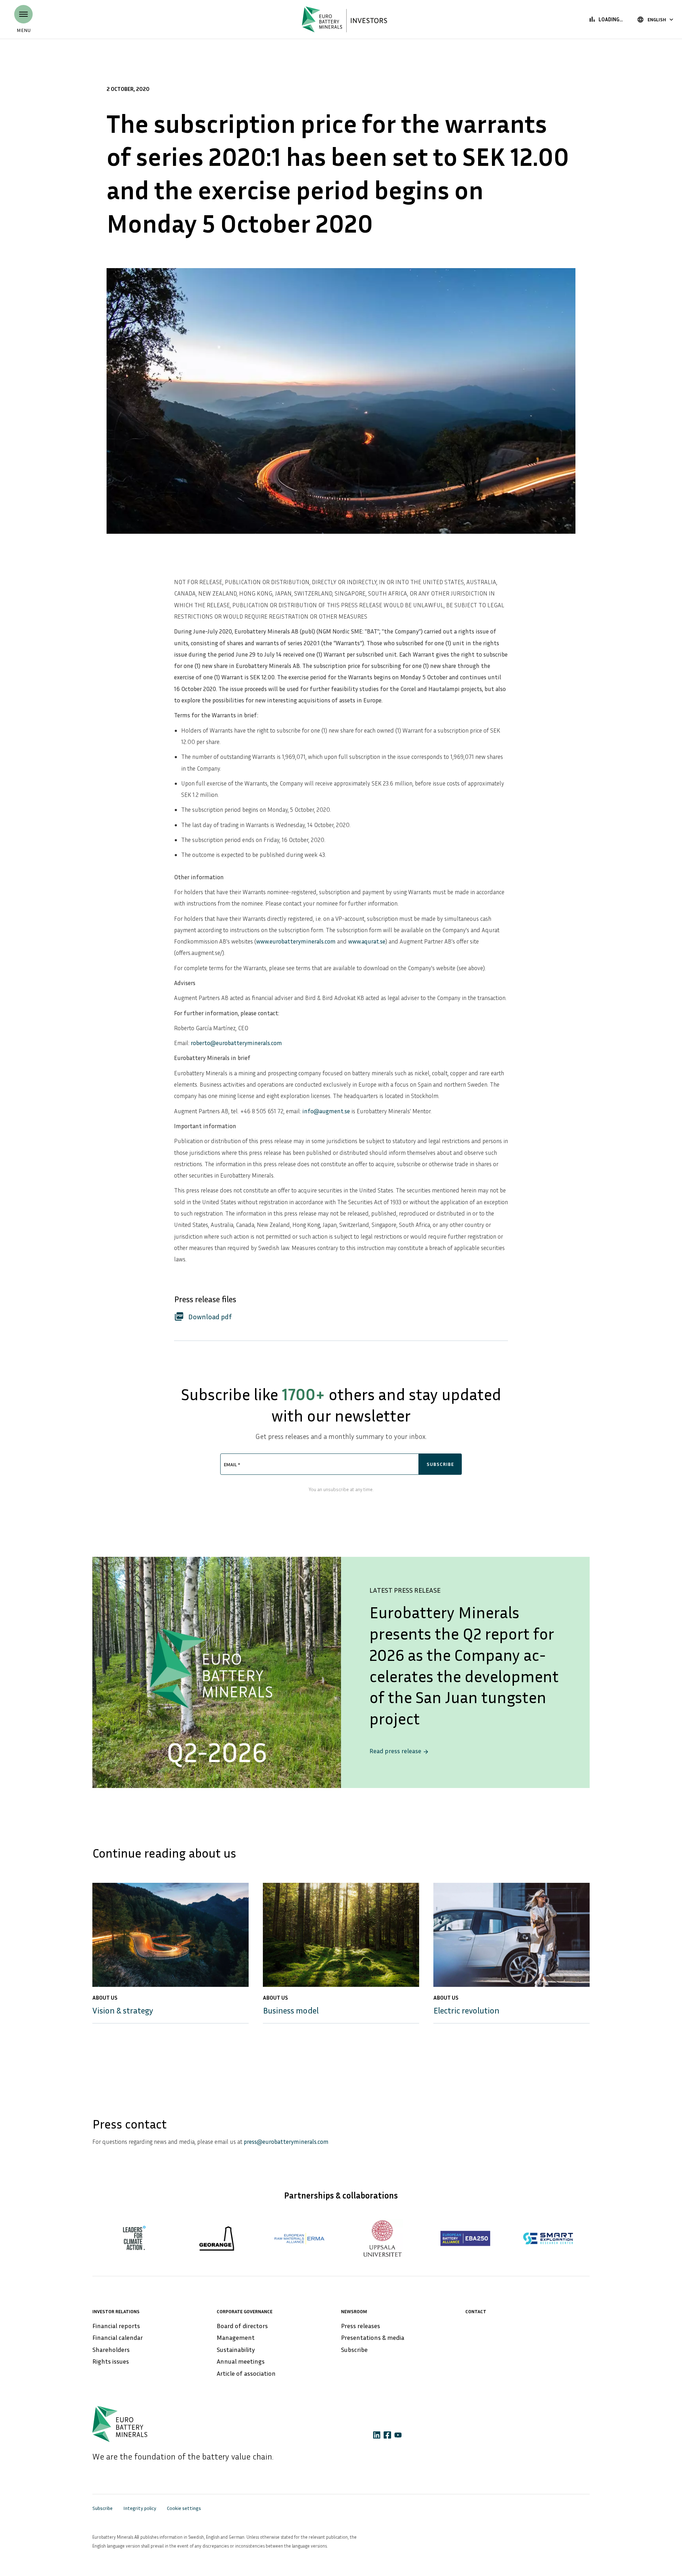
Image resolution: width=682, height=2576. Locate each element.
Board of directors (242, 2326)
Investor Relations (116, 2311)
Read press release (399, 1751)
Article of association (246, 2373)
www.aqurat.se (367, 941)
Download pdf (203, 1316)
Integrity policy (140, 2508)
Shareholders (111, 2349)
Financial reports (116, 2326)
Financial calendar (118, 2337)
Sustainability (236, 2349)
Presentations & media (373, 2337)
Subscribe (354, 2349)
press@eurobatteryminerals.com (286, 2142)
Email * (232, 1464)
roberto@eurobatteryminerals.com (236, 1043)
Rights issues (111, 2361)
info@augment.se (326, 1111)
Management (236, 2337)
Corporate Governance (245, 2311)
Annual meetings (241, 2361)
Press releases (361, 2326)
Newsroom (354, 2311)
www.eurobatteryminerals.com (296, 941)
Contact (476, 2311)
